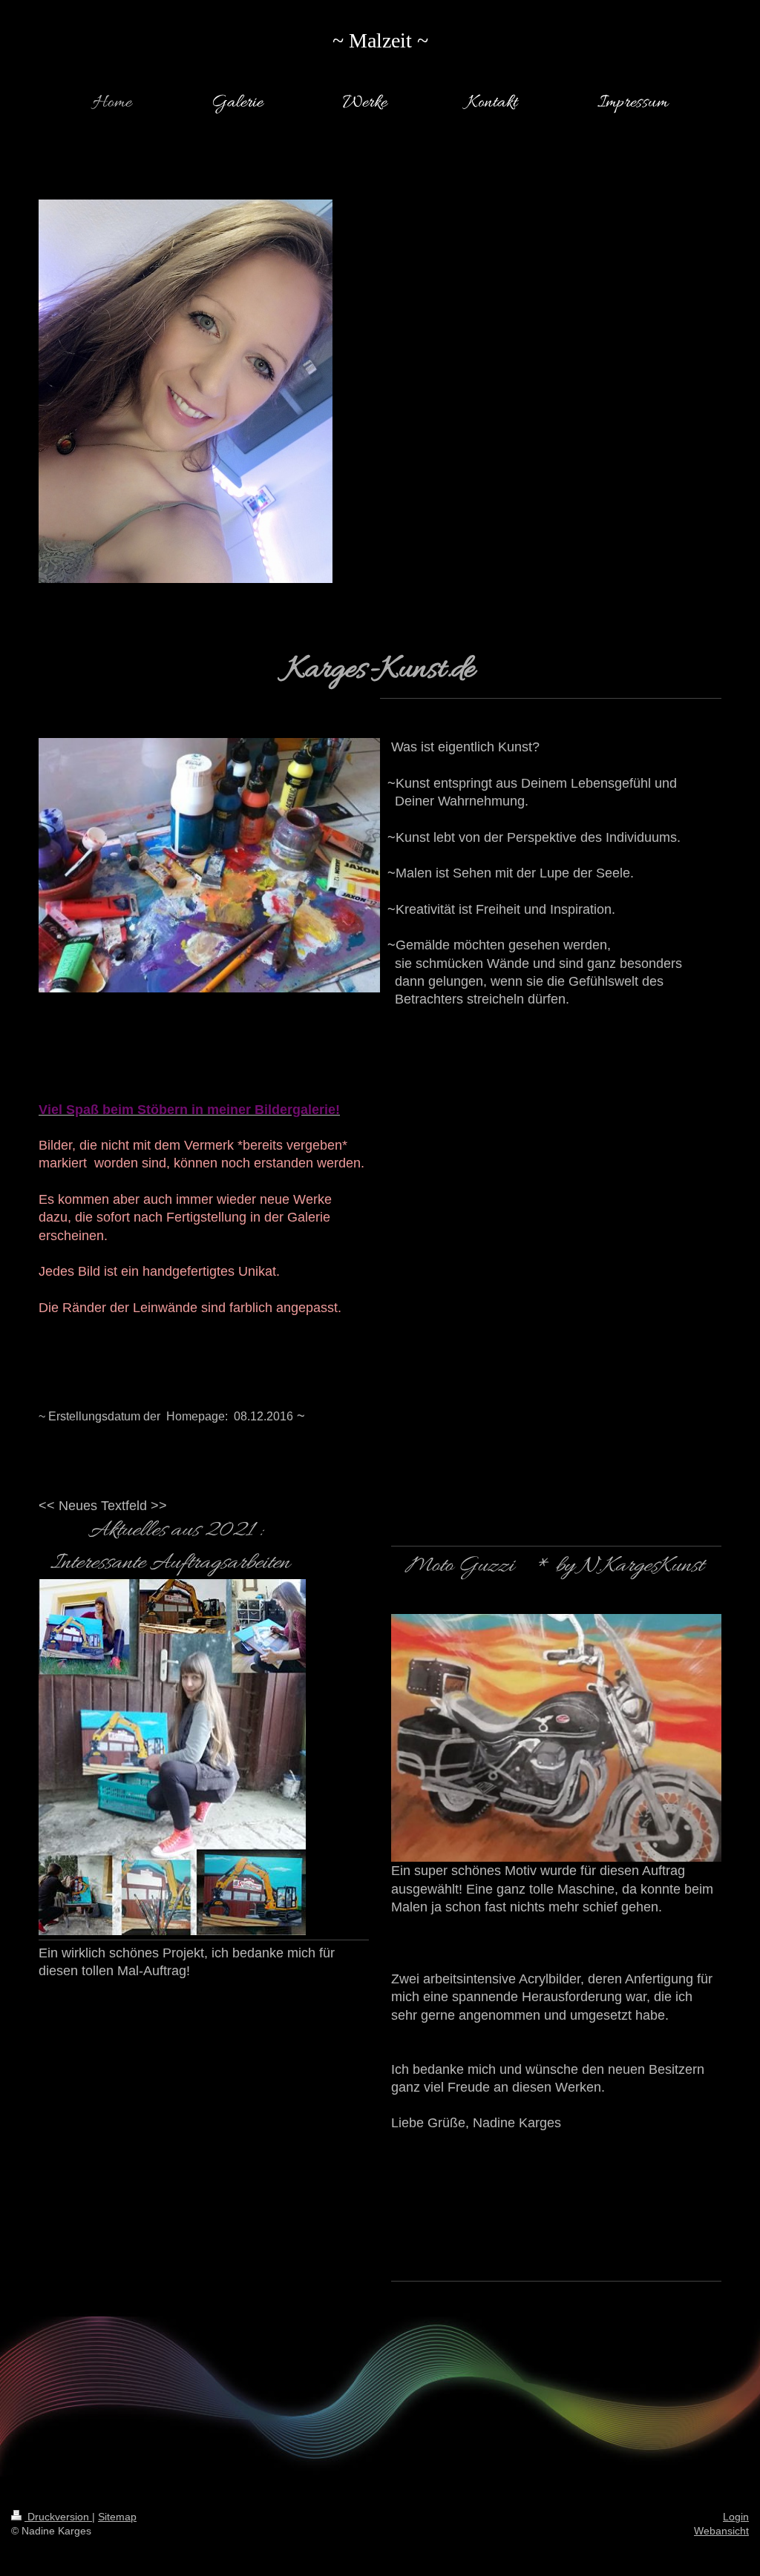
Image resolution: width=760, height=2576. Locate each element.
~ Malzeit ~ (380, 40)
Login (736, 2517)
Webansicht (721, 2531)
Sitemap (117, 2517)
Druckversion (58, 2517)
